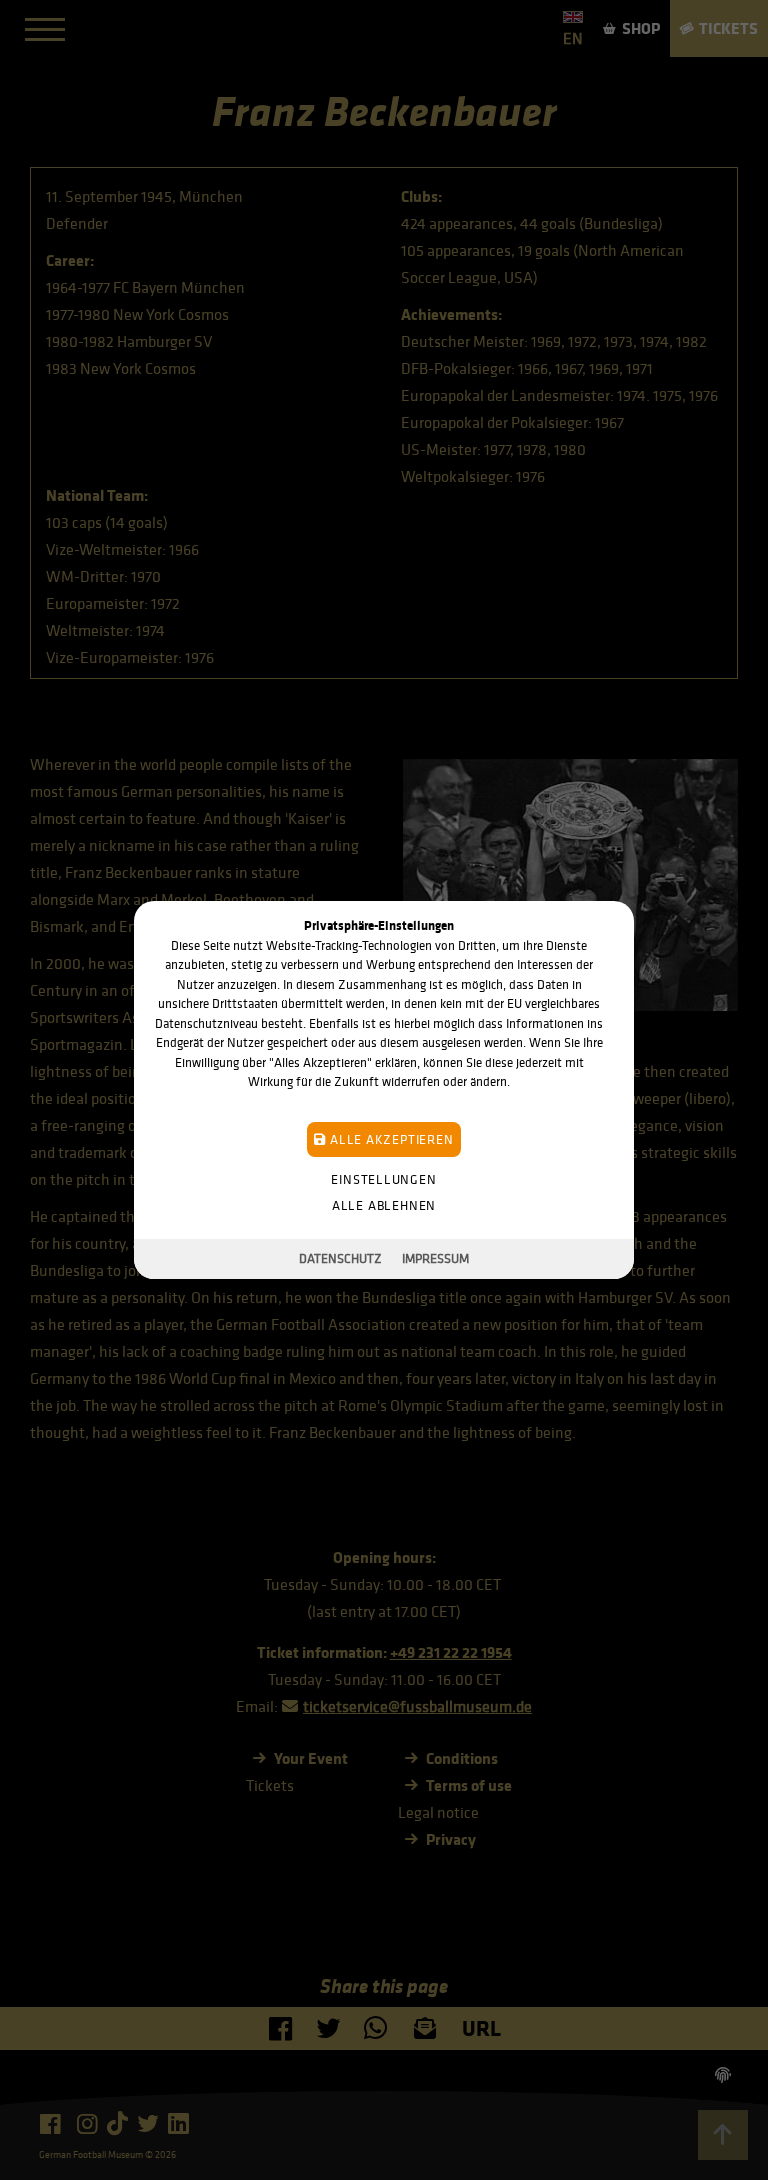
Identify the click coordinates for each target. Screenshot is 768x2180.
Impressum (435, 1258)
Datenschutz (340, 1258)
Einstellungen (383, 1179)
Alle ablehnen (384, 1205)
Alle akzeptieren (389, 1139)
